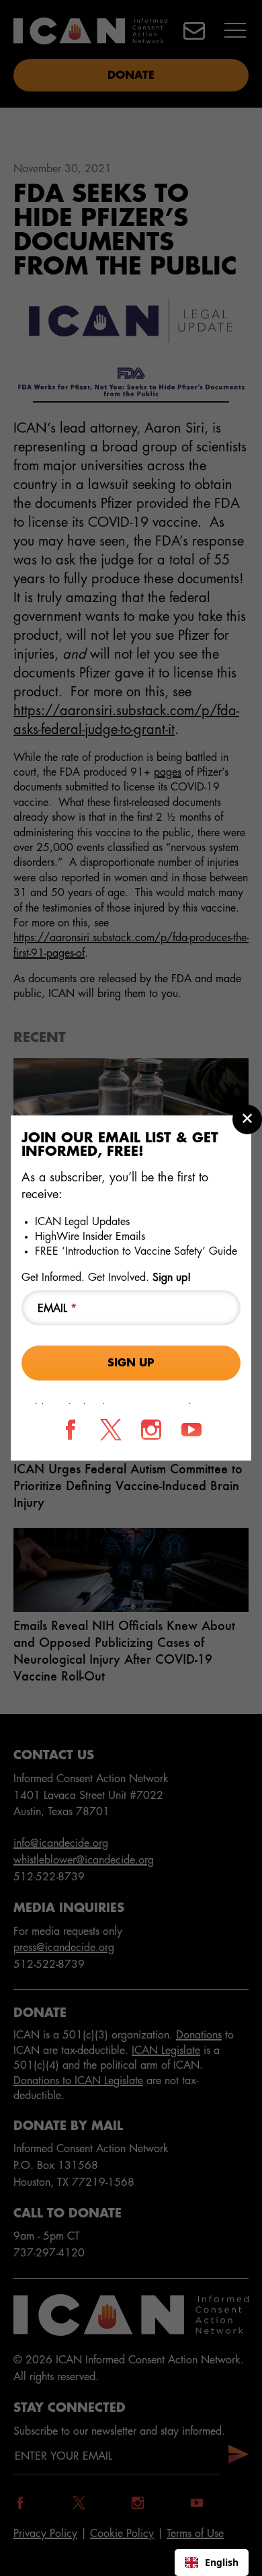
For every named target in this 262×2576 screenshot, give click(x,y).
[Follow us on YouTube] (191, 1430)
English (222, 2562)
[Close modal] (247, 1119)
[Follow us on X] (111, 1430)
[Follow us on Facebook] (71, 1430)
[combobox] (212, 2563)
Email (57, 1309)
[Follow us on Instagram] (151, 1430)
